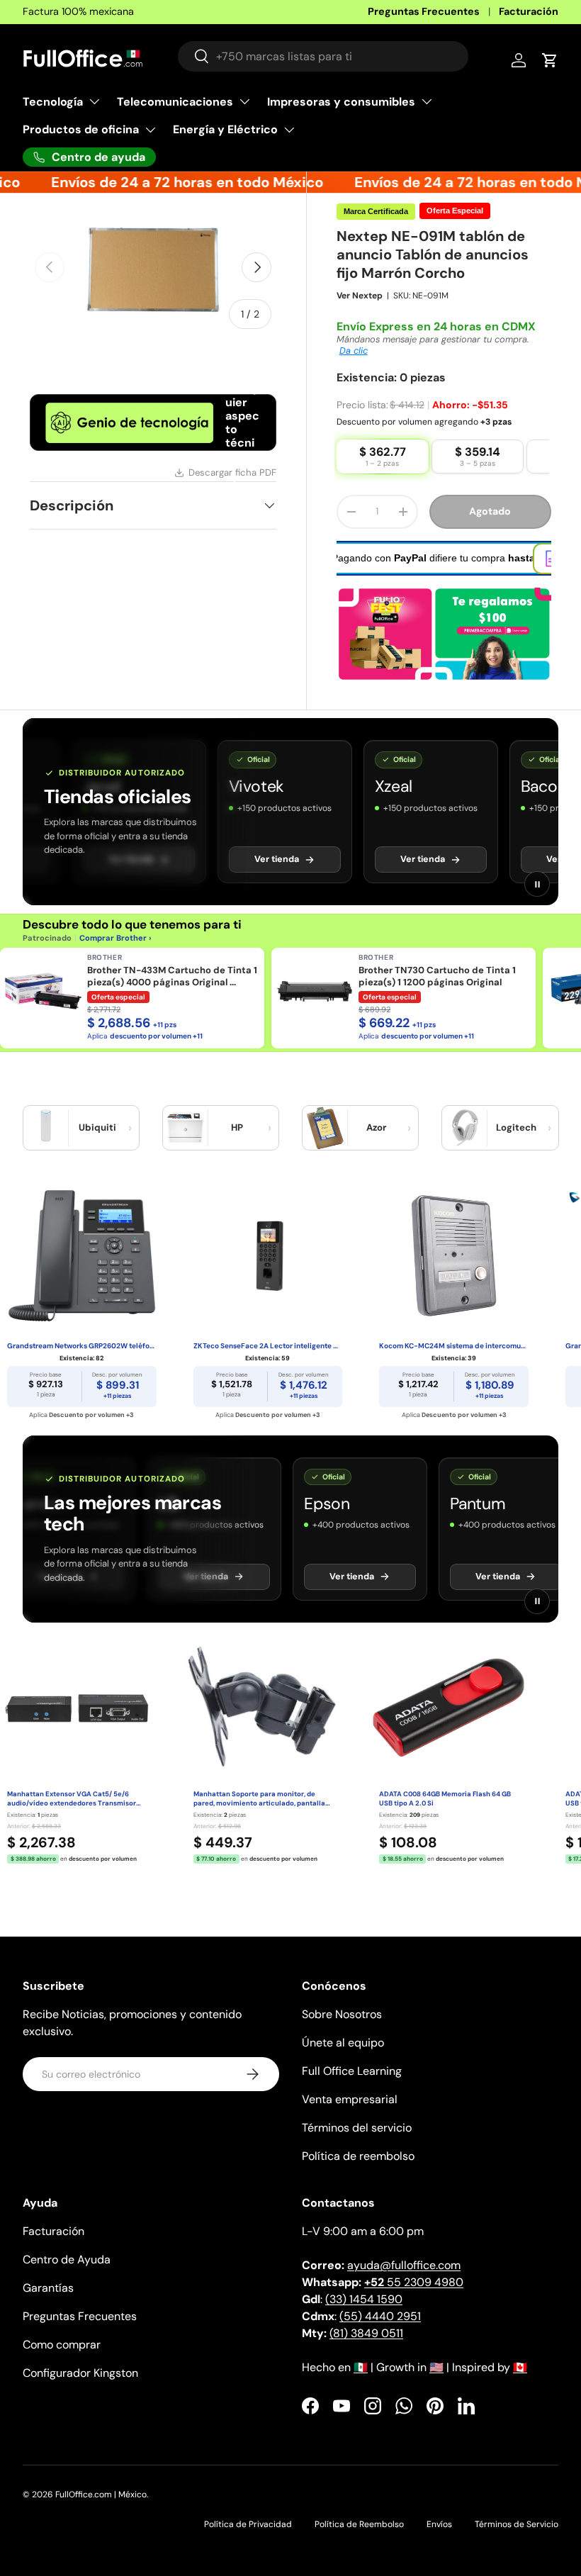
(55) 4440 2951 (380, 2316)
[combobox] (323, 56)
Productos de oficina (81, 129)
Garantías (48, 2288)
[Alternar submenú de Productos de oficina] (150, 130)
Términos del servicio (357, 2128)
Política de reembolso (358, 2156)
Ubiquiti (97, 1127)
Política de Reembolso (359, 2524)
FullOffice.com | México (101, 2494)
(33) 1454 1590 (364, 2299)
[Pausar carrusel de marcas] (537, 884)
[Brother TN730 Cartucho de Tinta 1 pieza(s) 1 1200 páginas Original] (315, 991)
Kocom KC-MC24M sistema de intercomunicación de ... (454, 1346)
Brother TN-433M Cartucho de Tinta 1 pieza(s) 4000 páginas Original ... (172, 976)
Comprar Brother (113, 938)
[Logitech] (465, 1128)
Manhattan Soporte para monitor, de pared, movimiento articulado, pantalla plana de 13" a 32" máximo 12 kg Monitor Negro (260, 1799)
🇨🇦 (520, 2367)
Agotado (490, 511)
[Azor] (325, 1128)
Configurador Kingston (80, 2373)
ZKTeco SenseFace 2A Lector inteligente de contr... (268, 1346)
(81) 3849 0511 (366, 2333)
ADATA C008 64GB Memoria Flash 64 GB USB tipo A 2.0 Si (445, 1799)
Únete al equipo (343, 2043)
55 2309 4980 (414, 2282)
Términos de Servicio (517, 2524)
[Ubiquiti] (46, 1128)
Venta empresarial (350, 2099)
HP (237, 1127)
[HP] (186, 1128)
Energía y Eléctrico (225, 129)
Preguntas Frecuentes (424, 11)
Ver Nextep (360, 296)
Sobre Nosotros (342, 2014)
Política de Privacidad (248, 2524)
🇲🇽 (361, 2367)
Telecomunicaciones (175, 102)
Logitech (516, 1127)
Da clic (354, 351)
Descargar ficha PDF (232, 472)
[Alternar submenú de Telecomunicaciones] (244, 101)
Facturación (529, 11)
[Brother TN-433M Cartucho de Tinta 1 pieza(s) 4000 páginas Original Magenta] (43, 991)
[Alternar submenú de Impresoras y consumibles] (427, 101)
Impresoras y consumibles (341, 102)
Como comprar (62, 2345)
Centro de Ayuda (67, 2259)
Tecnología (53, 102)
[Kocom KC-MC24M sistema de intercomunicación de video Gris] (454, 1256)
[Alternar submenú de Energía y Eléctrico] (289, 130)
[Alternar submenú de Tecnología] (94, 101)
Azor (376, 1127)
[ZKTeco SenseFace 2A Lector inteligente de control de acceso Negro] (268, 1256)
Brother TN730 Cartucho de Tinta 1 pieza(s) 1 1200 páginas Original (437, 976)
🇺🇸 (436, 2367)
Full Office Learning (352, 2071)
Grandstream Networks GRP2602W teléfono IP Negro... (82, 1346)
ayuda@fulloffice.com (404, 2265)
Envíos (439, 2524)
